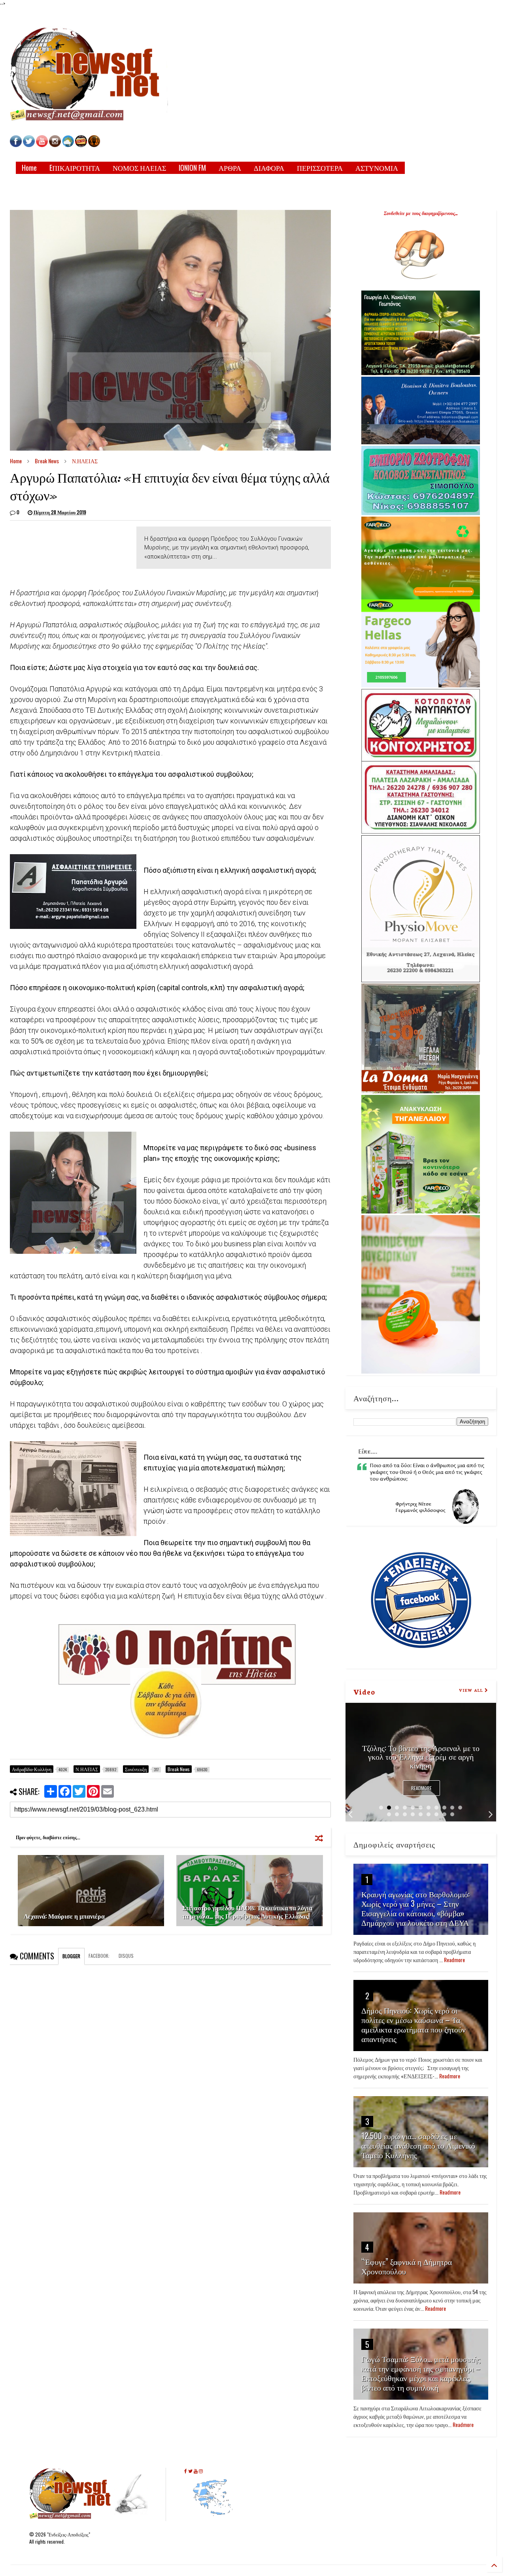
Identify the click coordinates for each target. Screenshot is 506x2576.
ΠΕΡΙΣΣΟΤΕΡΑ (320, 168)
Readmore (421, 1788)
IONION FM (192, 168)
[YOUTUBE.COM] (42, 145)
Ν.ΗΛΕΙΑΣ (85, 461)
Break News (47, 461)
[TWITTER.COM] (29, 145)
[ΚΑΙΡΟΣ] (68, 145)
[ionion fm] (94, 145)
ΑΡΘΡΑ (230, 168)
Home (29, 168)
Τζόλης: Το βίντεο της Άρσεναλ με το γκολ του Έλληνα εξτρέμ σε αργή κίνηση (421, 1756)
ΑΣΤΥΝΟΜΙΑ (377, 168)
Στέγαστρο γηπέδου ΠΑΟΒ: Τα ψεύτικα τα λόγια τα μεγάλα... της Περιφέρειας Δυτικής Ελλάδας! (247, 1912)
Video (364, 1691)
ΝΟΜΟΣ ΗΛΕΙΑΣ (139, 168)
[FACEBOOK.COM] (16, 145)
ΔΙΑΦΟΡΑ (269, 168)
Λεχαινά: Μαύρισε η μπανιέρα (64, 1916)
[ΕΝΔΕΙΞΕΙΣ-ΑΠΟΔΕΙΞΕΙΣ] (81, 145)
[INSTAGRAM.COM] (55, 145)
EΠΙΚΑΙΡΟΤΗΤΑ (75, 168)
